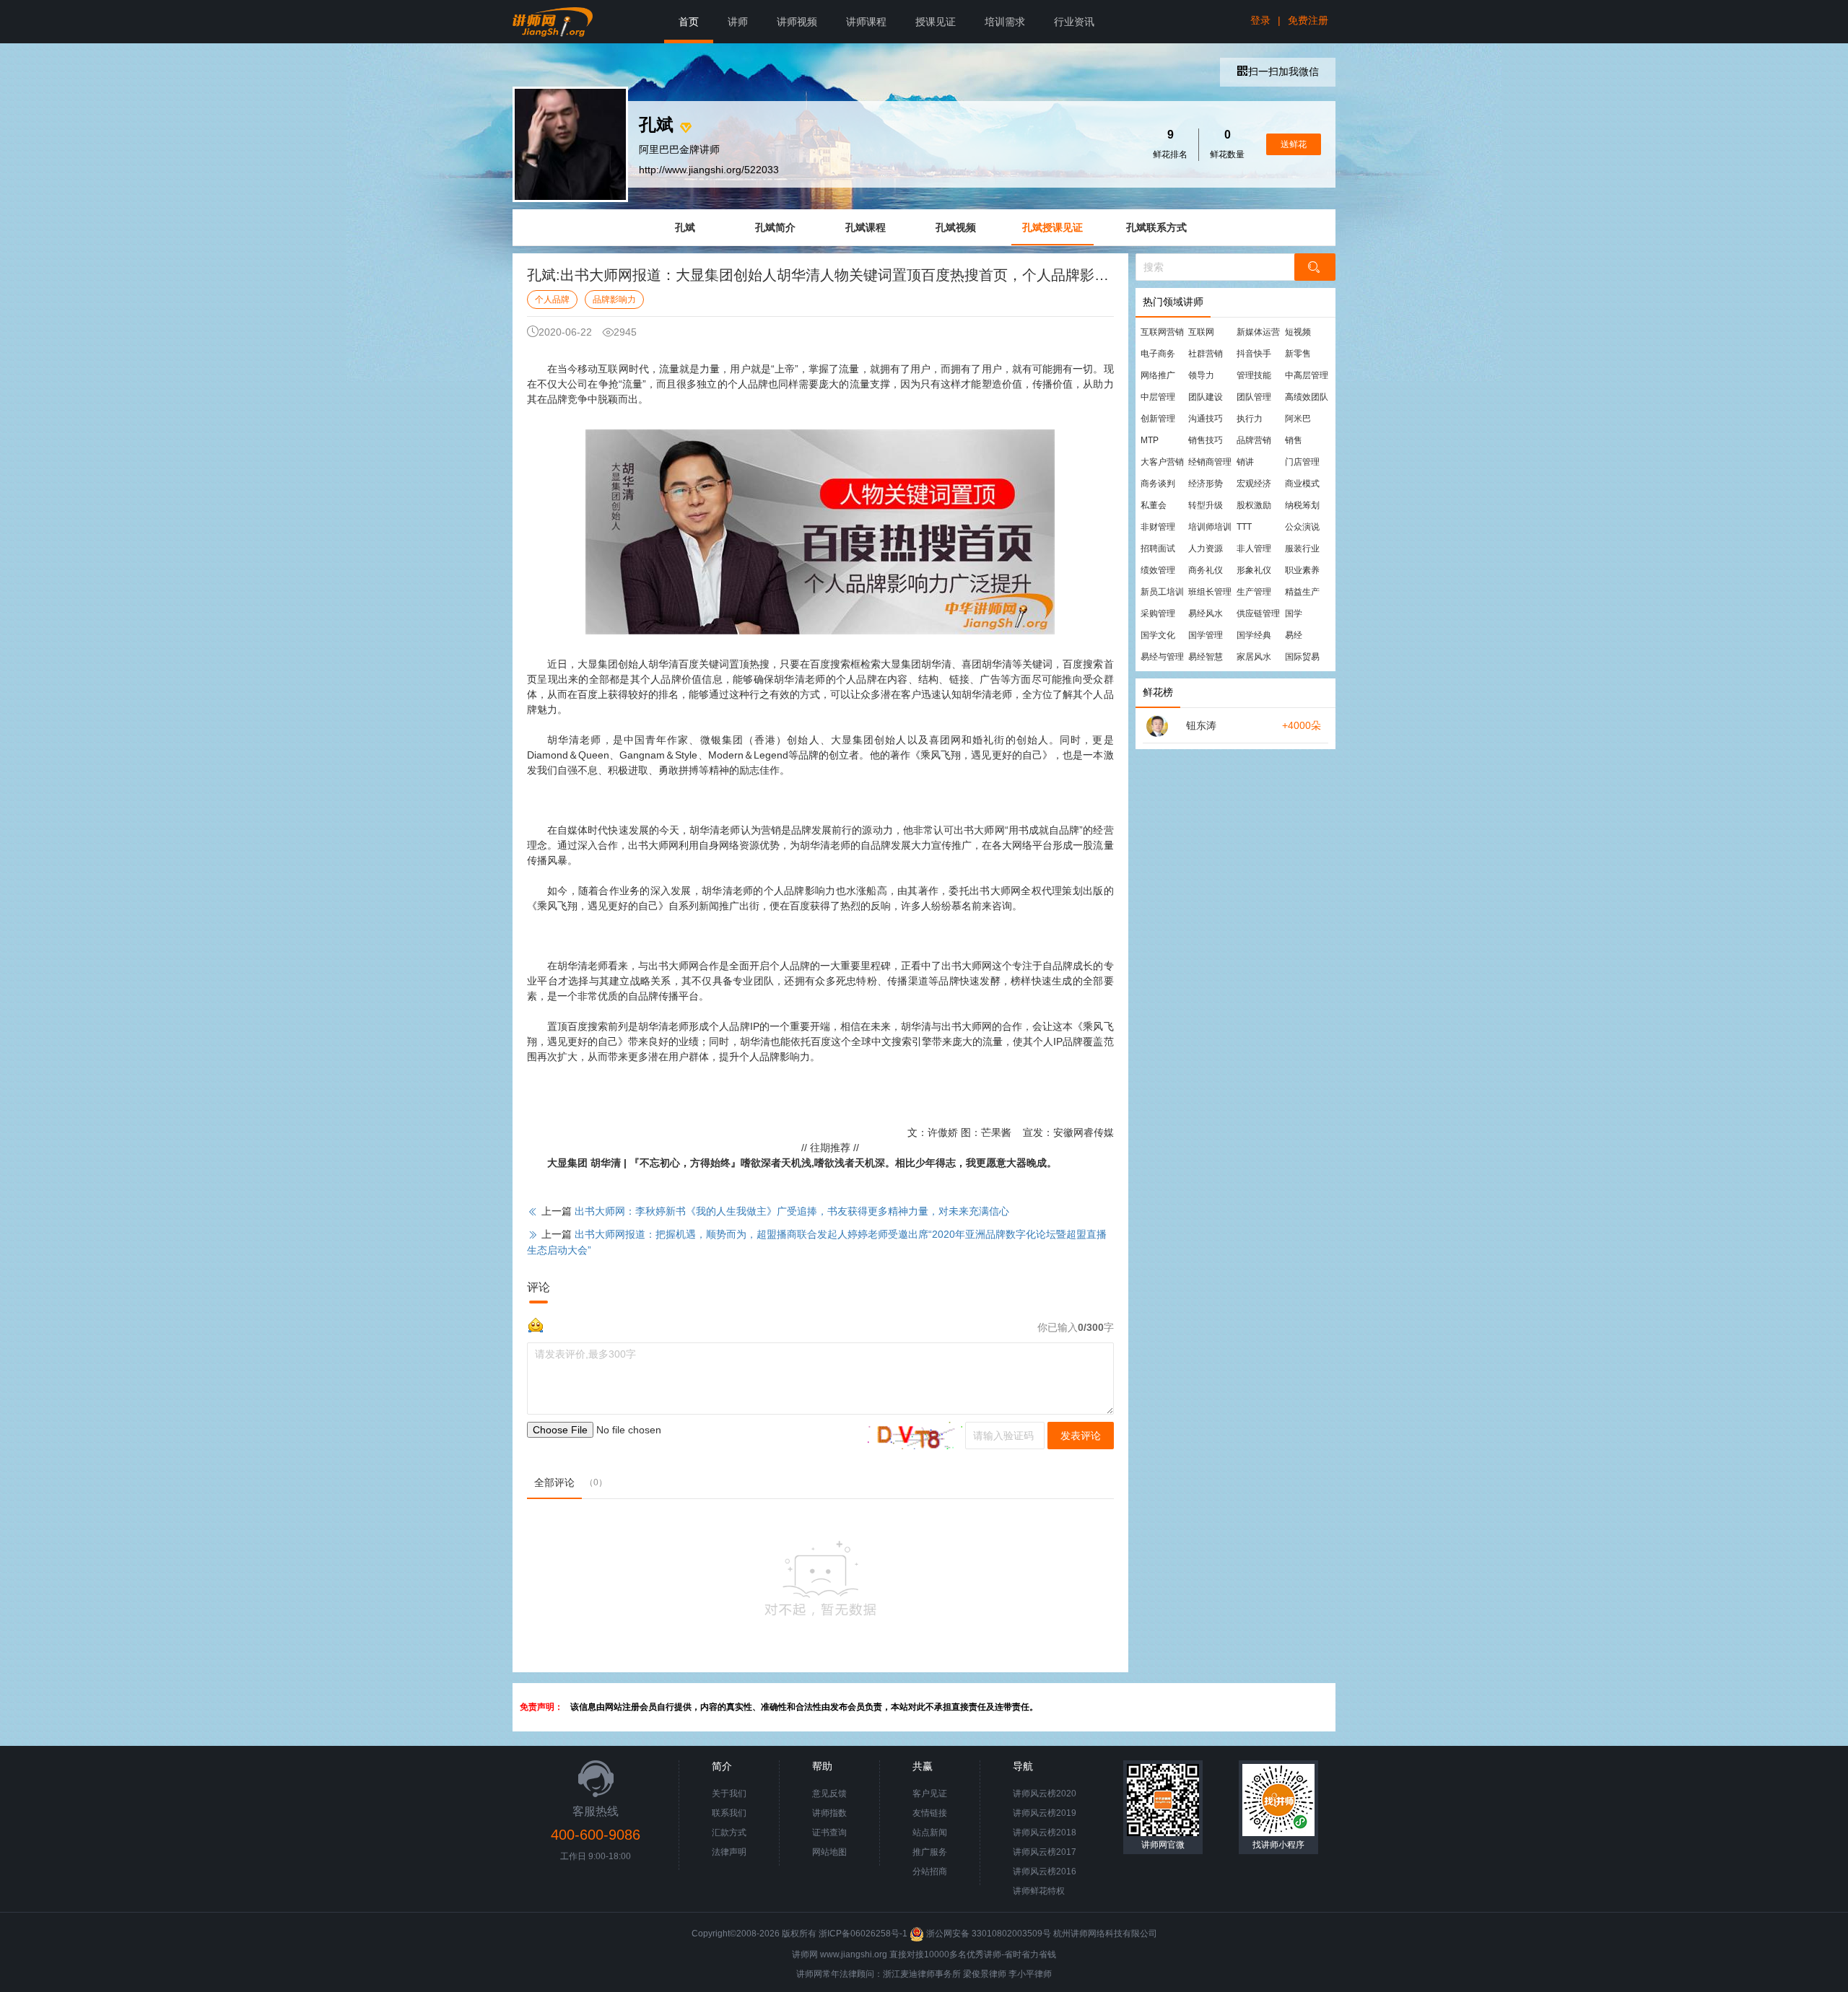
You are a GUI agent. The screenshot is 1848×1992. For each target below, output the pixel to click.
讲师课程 (866, 22)
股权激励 (1254, 505)
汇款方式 (729, 1832)
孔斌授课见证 (1052, 227)
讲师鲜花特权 (1039, 1891)
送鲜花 (1294, 144)
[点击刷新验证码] (915, 1436)
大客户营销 (1162, 462)
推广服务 (930, 1852)
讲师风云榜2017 (1045, 1852)
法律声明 (729, 1852)
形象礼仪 (1254, 570)
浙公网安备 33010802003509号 (989, 1934)
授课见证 (936, 22)
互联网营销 (1162, 332)
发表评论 (1081, 1436)
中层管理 (1158, 397)
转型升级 (1206, 505)
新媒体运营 (1258, 332)
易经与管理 (1162, 657)
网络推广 (1158, 375)
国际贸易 (1302, 657)
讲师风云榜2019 (1045, 1813)
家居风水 (1254, 657)
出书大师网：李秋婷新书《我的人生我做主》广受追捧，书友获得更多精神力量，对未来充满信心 (792, 1211)
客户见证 (930, 1794)
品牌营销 (1254, 440)
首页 (689, 22)
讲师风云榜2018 (1045, 1832)
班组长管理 (1210, 592)
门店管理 (1302, 462)
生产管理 (1254, 592)
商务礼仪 (1206, 570)
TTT (1244, 527)
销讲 (1245, 462)
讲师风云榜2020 (1045, 1794)
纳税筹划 (1302, 505)
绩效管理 (1158, 570)
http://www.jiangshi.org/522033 (709, 170)
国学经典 (1254, 635)
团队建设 (1206, 397)
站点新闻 (930, 1832)
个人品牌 (552, 300)
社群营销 (1206, 354)
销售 (1294, 440)
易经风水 (1206, 613)
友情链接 (930, 1813)
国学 (1294, 613)
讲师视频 (797, 22)
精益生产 (1302, 592)
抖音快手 (1254, 354)
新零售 (1298, 354)
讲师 (738, 22)
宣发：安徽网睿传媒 (1068, 1132)
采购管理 (1158, 613)
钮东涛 (1201, 725)
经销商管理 (1210, 462)
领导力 (1201, 375)
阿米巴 (1298, 419)
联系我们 (729, 1813)
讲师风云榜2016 (1045, 1871)
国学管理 (1206, 635)
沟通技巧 (1206, 419)
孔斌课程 (866, 227)
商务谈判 (1158, 484)
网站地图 (829, 1852)
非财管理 (1158, 527)
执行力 (1250, 419)
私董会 (1154, 505)
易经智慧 (1206, 657)
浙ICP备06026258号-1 (863, 1934)
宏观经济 (1254, 484)
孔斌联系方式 (1156, 227)
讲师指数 (829, 1813)
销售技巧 (1206, 440)
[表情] (536, 1324)
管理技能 (1254, 375)
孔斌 (685, 227)
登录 (1260, 20)
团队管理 (1254, 397)
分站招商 (930, 1871)
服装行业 (1302, 549)
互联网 (1201, 332)
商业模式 (1302, 484)
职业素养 (1302, 570)
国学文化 (1158, 635)
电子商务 (1158, 354)
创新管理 (1158, 419)
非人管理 (1254, 549)
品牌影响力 (614, 300)
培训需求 (1005, 22)
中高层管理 (1307, 375)
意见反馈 (829, 1794)
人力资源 (1206, 549)
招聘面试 (1158, 549)
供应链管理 (1258, 613)
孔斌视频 (956, 227)
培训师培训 (1210, 527)
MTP (1150, 440)
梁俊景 (976, 1974)
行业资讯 (1074, 22)
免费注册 (1308, 20)
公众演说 (1302, 527)
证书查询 (829, 1832)
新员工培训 (1162, 592)
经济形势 (1206, 484)
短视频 (1298, 332)
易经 (1294, 635)
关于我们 (729, 1794)
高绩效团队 (1307, 397)
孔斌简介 (775, 227)
